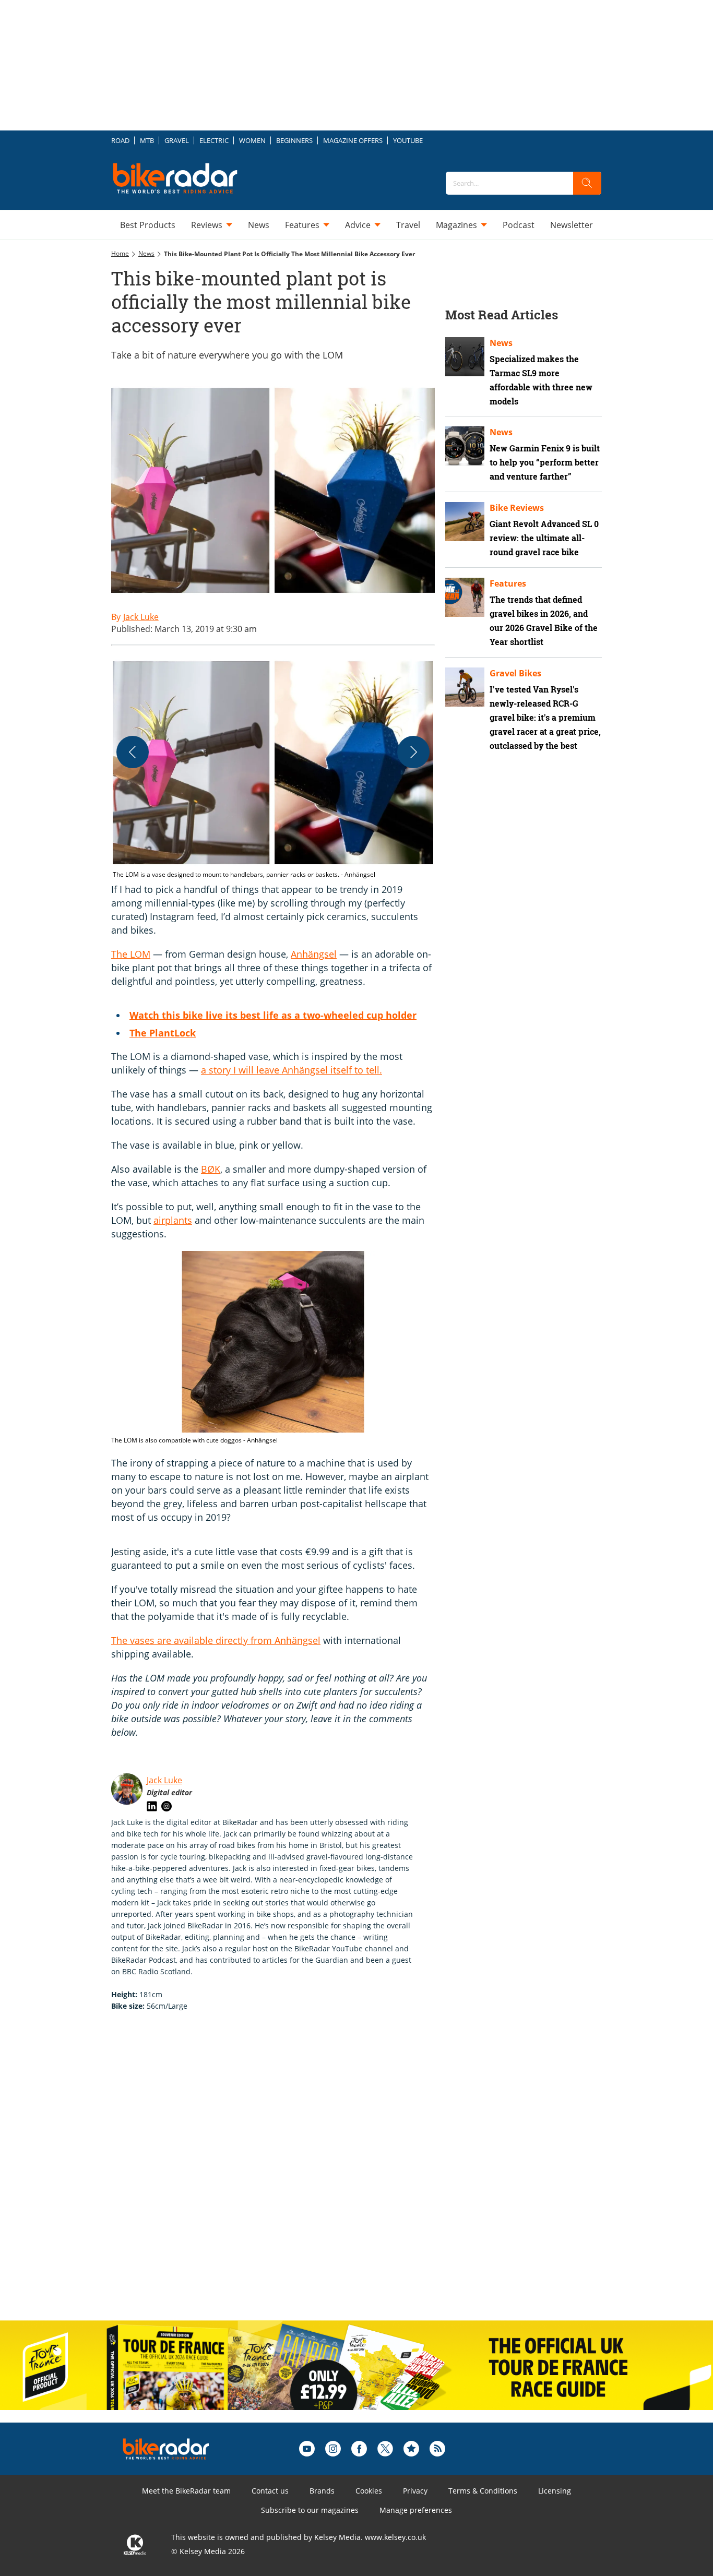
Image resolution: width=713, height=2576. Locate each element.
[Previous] (133, 752)
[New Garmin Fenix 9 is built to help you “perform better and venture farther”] (465, 446)
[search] (587, 183)
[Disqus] (283, 2177)
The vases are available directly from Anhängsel (216, 1640)
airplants (173, 1220)
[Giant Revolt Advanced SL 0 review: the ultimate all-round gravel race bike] (465, 522)
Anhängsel (314, 954)
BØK (211, 1169)
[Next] (413, 752)
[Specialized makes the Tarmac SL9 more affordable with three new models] (465, 357)
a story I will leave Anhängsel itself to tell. (292, 1070)
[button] (273, 768)
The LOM (131, 954)
